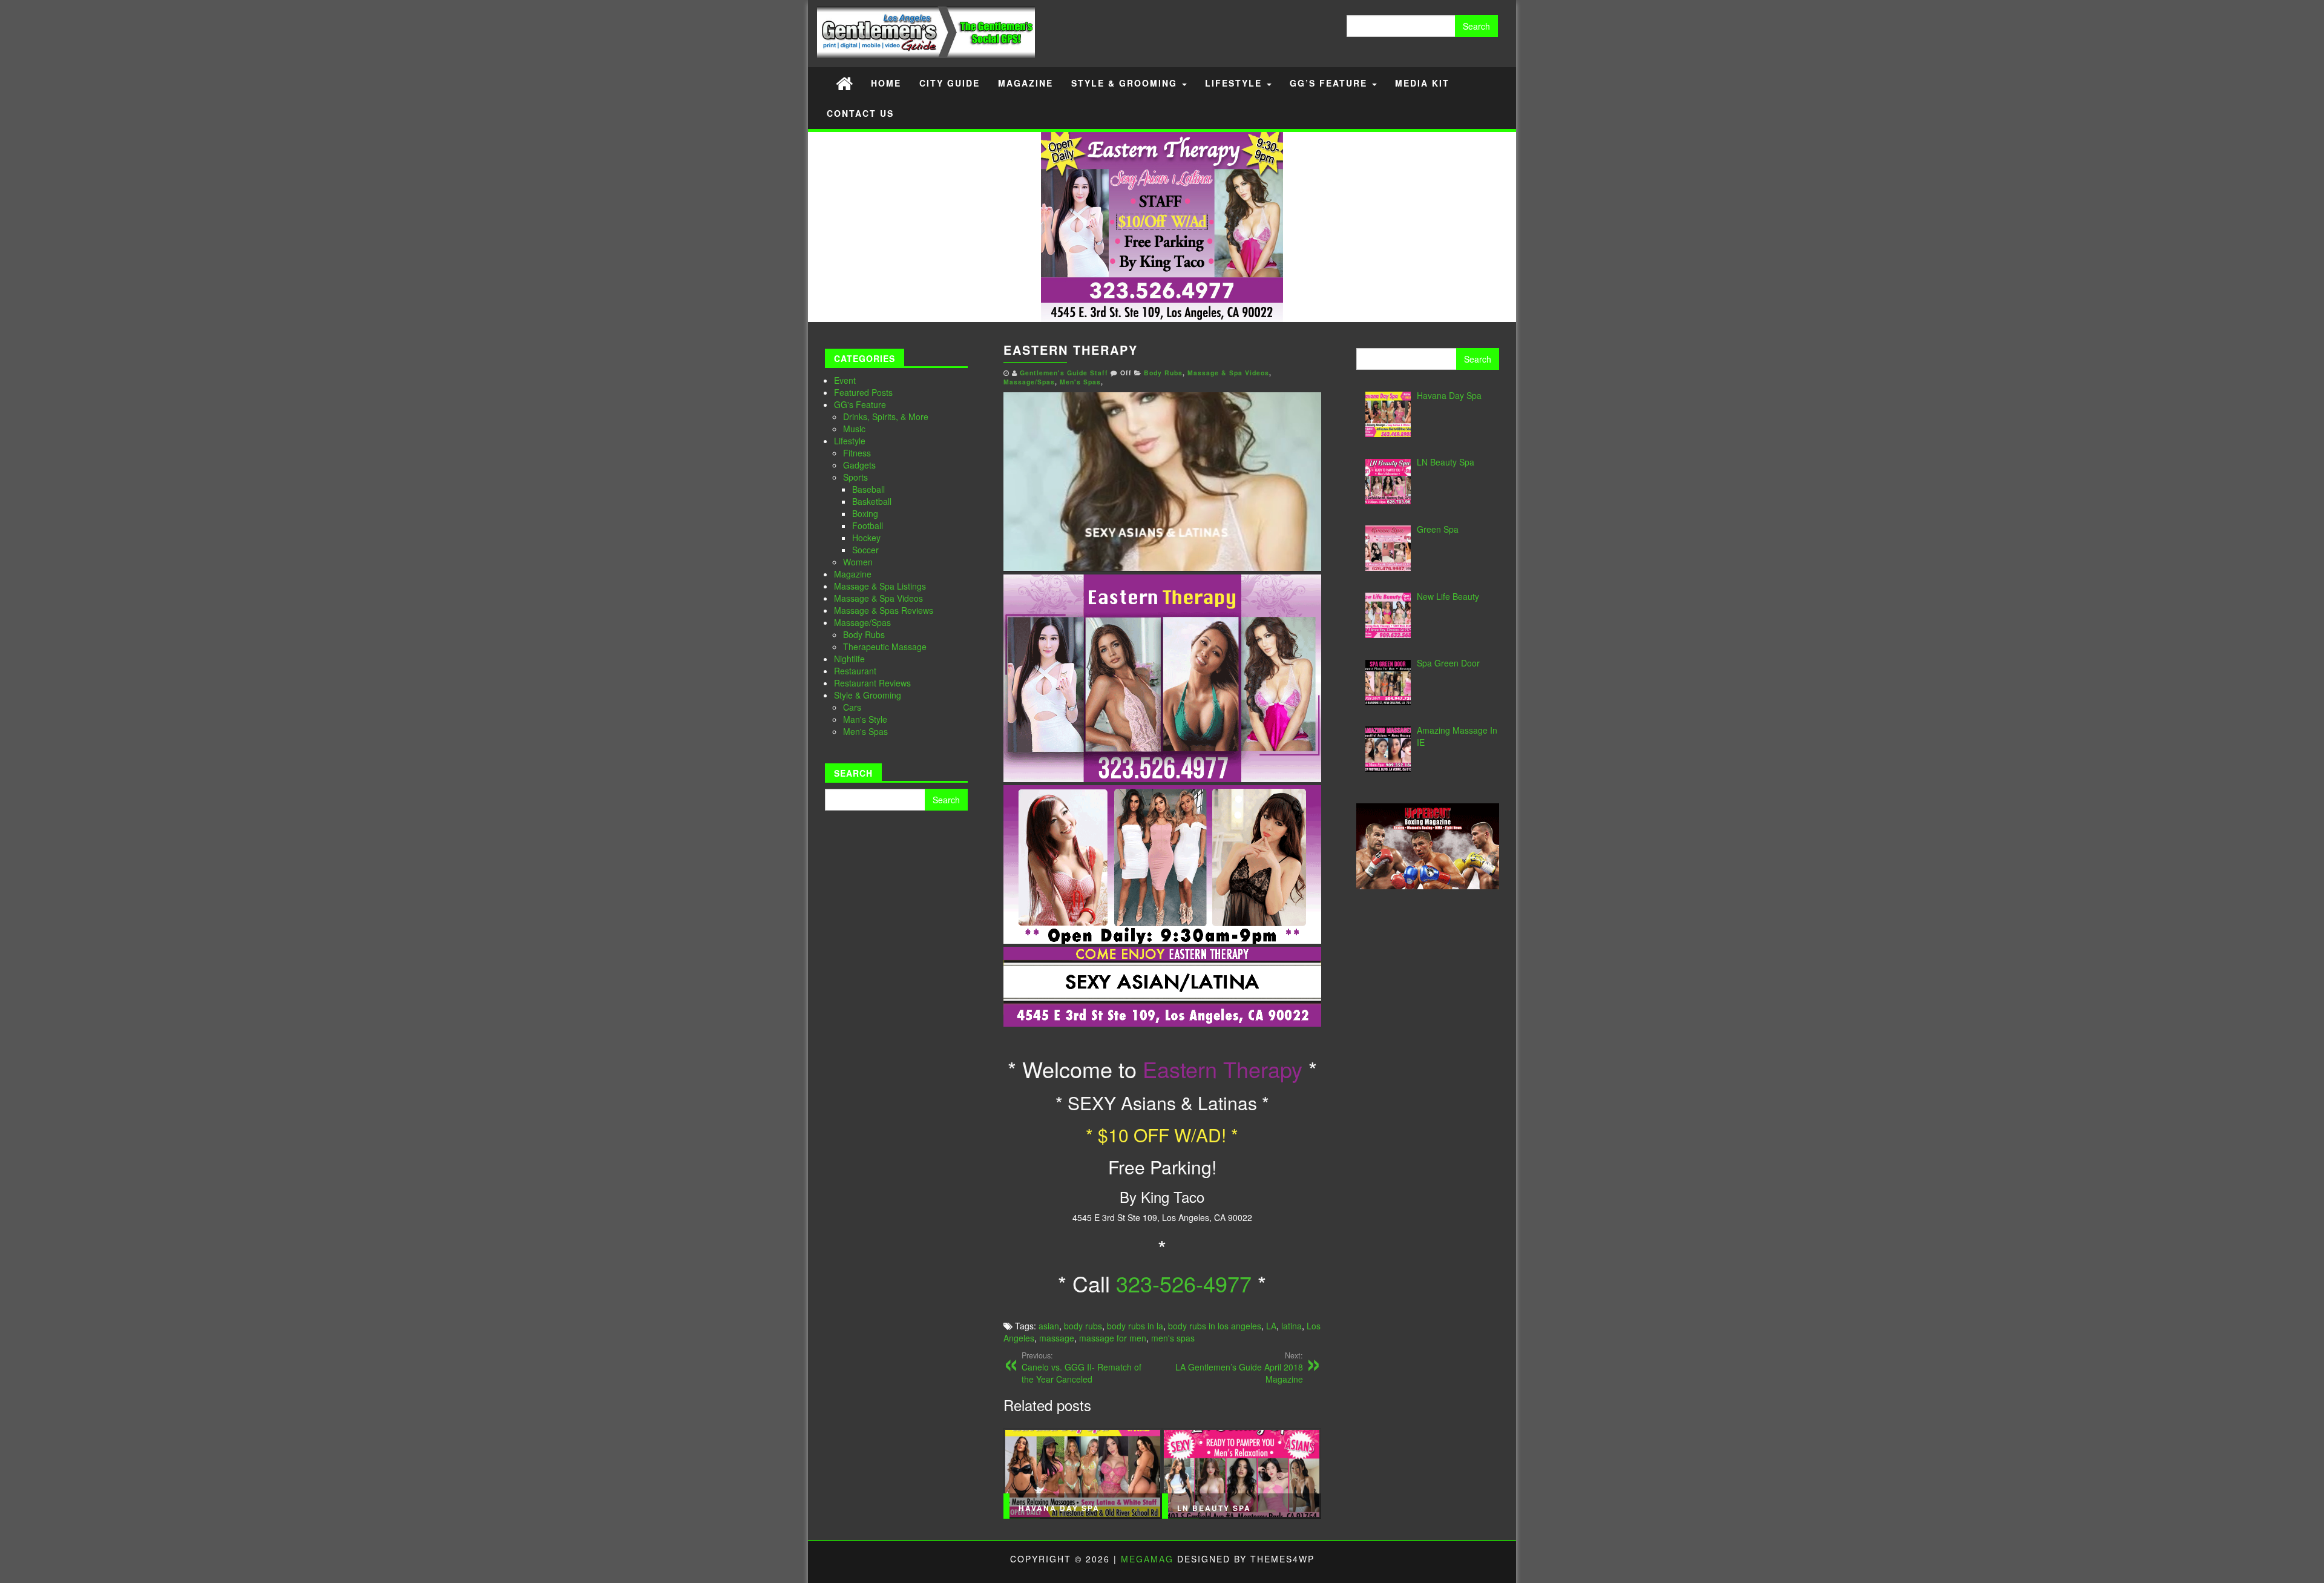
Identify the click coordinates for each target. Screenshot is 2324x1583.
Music (854, 429)
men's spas (1173, 1338)
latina (1292, 1326)
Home (886, 83)
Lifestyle (1235, 83)
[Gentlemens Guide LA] (844, 83)
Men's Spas (865, 731)
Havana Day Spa (1059, 1508)
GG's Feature (860, 404)
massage (1057, 1338)
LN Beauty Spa (1214, 1508)
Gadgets (859, 465)
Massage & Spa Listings (880, 586)
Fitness (857, 453)
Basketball (872, 501)
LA (1271, 1326)
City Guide (950, 83)
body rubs (1083, 1326)
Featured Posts (863, 392)
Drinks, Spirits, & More (886, 416)
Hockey (866, 538)
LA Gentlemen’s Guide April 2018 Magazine (1239, 1367)
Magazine (1026, 83)
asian (1049, 1326)
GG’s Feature (1330, 83)
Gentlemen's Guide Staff (1064, 373)
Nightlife (849, 659)
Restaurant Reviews (872, 683)
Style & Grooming (1126, 83)
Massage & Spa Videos (878, 598)
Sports (855, 477)
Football (868, 525)
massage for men (1113, 1338)
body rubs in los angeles (1215, 1326)
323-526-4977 (1184, 1283)
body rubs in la (1135, 1326)
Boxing (865, 513)
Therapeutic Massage (885, 647)
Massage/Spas (862, 622)
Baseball (868, 489)
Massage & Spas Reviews (884, 610)
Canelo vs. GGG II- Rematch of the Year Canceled (1082, 1367)
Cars (852, 707)
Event (845, 380)
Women (858, 562)
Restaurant (855, 671)
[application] (1162, 482)
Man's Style (865, 719)
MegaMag (1147, 1559)
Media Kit (1422, 83)
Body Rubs (864, 634)
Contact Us (860, 113)
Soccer (865, 550)
